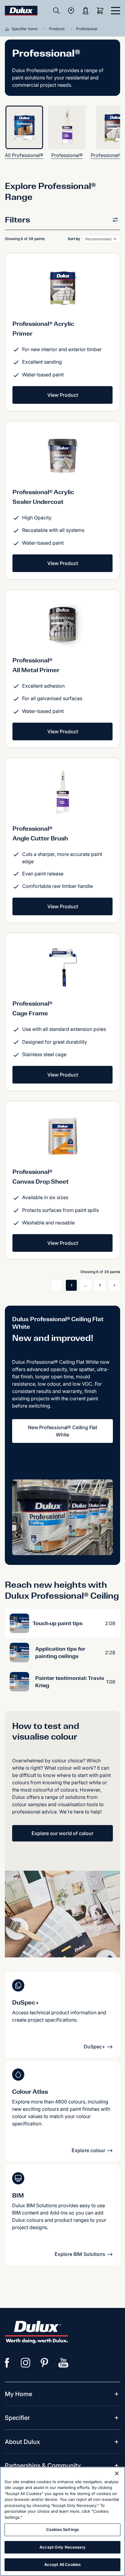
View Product (63, 395)
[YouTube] (63, 2363)
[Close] (117, 2473)
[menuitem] (19, 2394)
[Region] (71, 11)
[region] (62, 2521)
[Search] (56, 11)
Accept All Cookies (62, 2564)
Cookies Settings (62, 2529)
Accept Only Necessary (62, 2547)
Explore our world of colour (62, 1833)
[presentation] (27, 132)
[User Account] (86, 11)
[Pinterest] (45, 2363)
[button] (62, 221)
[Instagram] (26, 2363)
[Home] (8, 29)
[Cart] (101, 11)
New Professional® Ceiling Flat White (62, 1431)
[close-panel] (116, 11)
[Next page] (114, 1285)
